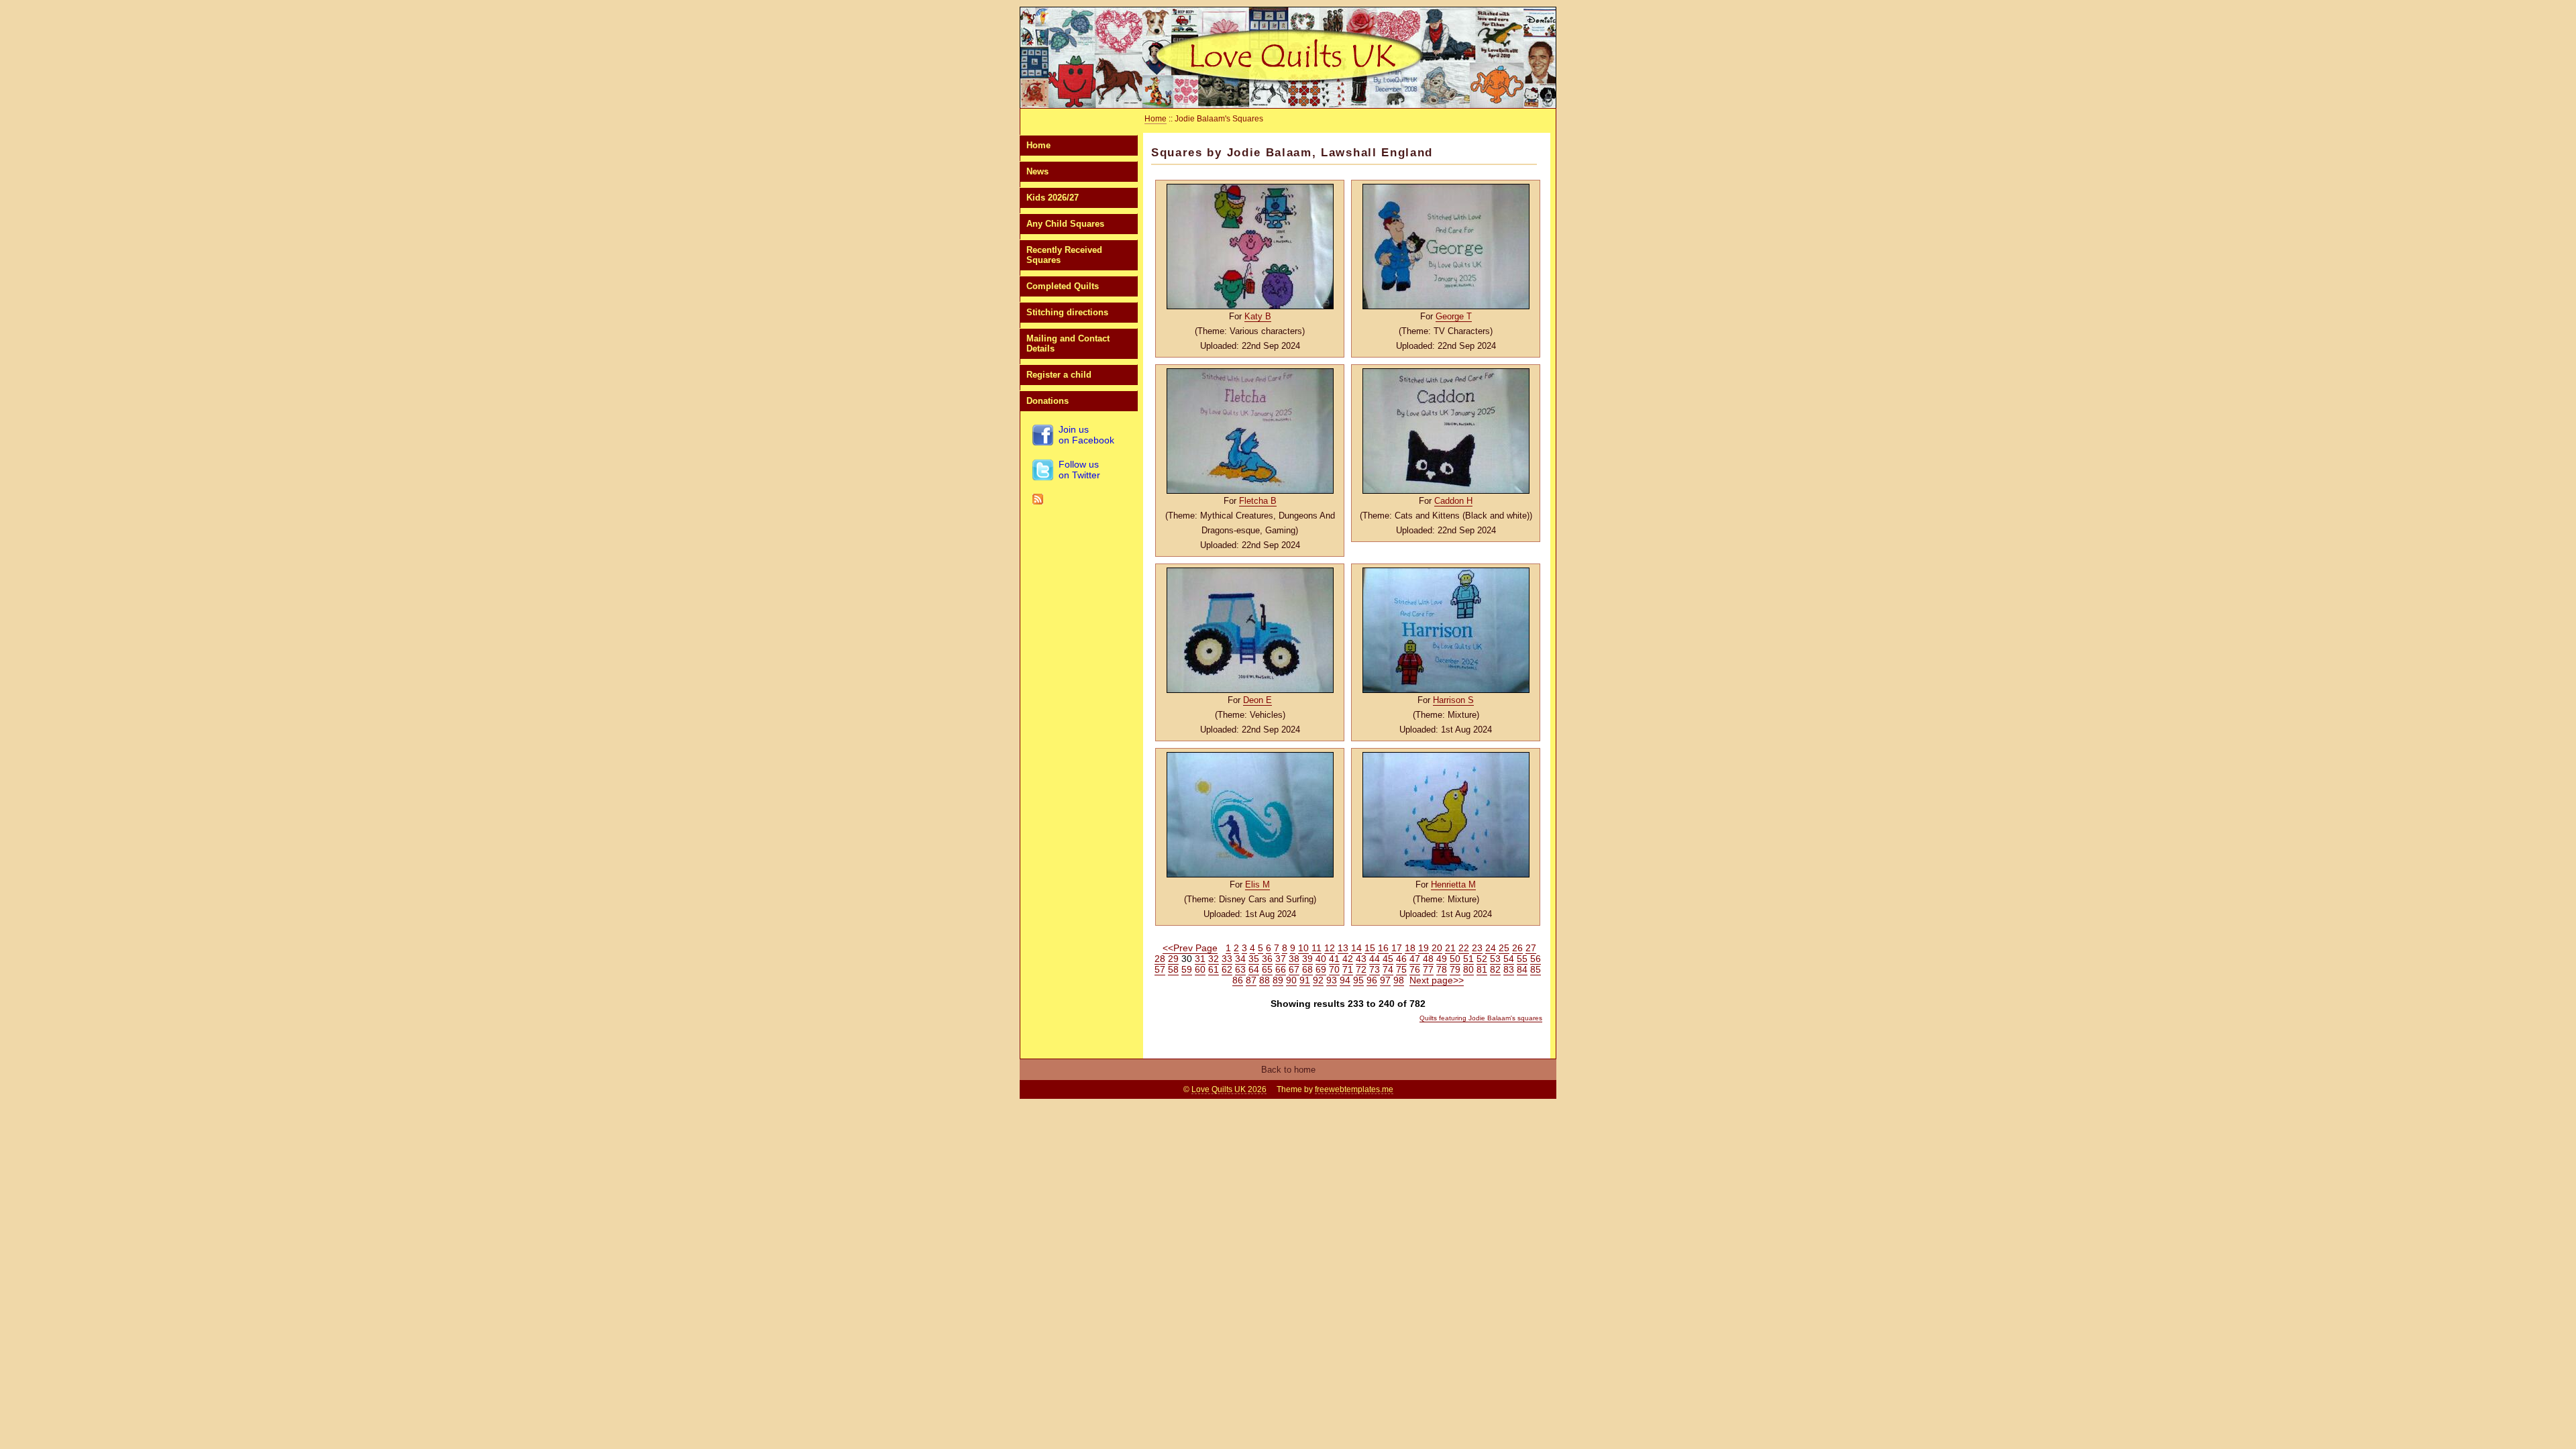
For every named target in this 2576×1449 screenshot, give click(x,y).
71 (1348, 969)
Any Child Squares (1065, 224)
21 (1450, 948)
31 (1200, 959)
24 (1491, 948)
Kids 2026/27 (1053, 198)
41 (1334, 959)
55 (1522, 959)
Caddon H (1453, 501)
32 (1214, 959)
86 (1238, 980)
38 (1294, 959)
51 (1468, 959)
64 (1254, 969)
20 (1437, 948)
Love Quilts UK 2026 (1229, 1089)
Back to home (1288, 1070)
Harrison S (1453, 700)
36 (1267, 959)
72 (1361, 969)
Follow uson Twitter (1079, 470)
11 (1317, 948)
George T (1454, 316)
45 (1388, 959)
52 (1482, 959)
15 (1370, 948)
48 (1428, 959)
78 (1442, 969)
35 (1254, 959)
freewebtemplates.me (1354, 1089)
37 (1281, 959)
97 (1385, 980)
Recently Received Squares (1064, 255)
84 (1522, 969)
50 (1455, 959)
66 (1281, 969)
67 (1294, 969)
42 (1348, 959)
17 (1397, 948)
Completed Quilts (1063, 286)
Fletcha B (1258, 501)
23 (1477, 948)
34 (1240, 959)
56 (1536, 959)
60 (1200, 969)
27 (1531, 948)
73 (1375, 969)
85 (1536, 969)
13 (1343, 948)
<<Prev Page (1190, 948)
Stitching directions (1067, 312)
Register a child (1059, 375)
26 (1517, 948)
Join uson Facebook (1086, 435)
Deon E (1257, 700)
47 (1415, 959)
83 (1509, 969)
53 (1495, 959)
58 (1173, 969)
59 (1187, 969)
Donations (1048, 401)
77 (1428, 969)
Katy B (1258, 316)
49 (1442, 959)
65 (1267, 969)
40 (1321, 959)
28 (1160, 959)
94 (1345, 980)
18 (1410, 948)
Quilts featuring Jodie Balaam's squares (1481, 1018)
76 (1415, 969)
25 (1504, 948)
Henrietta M (1453, 884)
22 (1464, 948)
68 (1307, 969)
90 (1291, 980)
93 (1332, 980)
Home (1038, 145)
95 (1358, 980)
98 (1399, 980)
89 (1278, 980)
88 (1265, 980)
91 (1305, 980)
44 (1375, 959)
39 (1307, 959)
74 (1388, 969)
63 (1240, 969)
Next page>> (1437, 980)
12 (1330, 948)
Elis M (1257, 884)
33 (1227, 959)
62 (1227, 969)
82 (1495, 969)
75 (1401, 969)
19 (1424, 948)
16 (1383, 948)
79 (1455, 969)
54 (1509, 959)
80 (1468, 969)
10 (1303, 948)
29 (1173, 959)
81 (1482, 969)
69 (1321, 969)
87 (1251, 980)
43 (1361, 959)
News (1037, 171)
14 (1356, 948)
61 (1214, 969)
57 (1160, 969)
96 (1372, 980)
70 (1334, 969)
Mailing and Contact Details (1068, 343)
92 (1318, 980)
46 (1401, 959)
